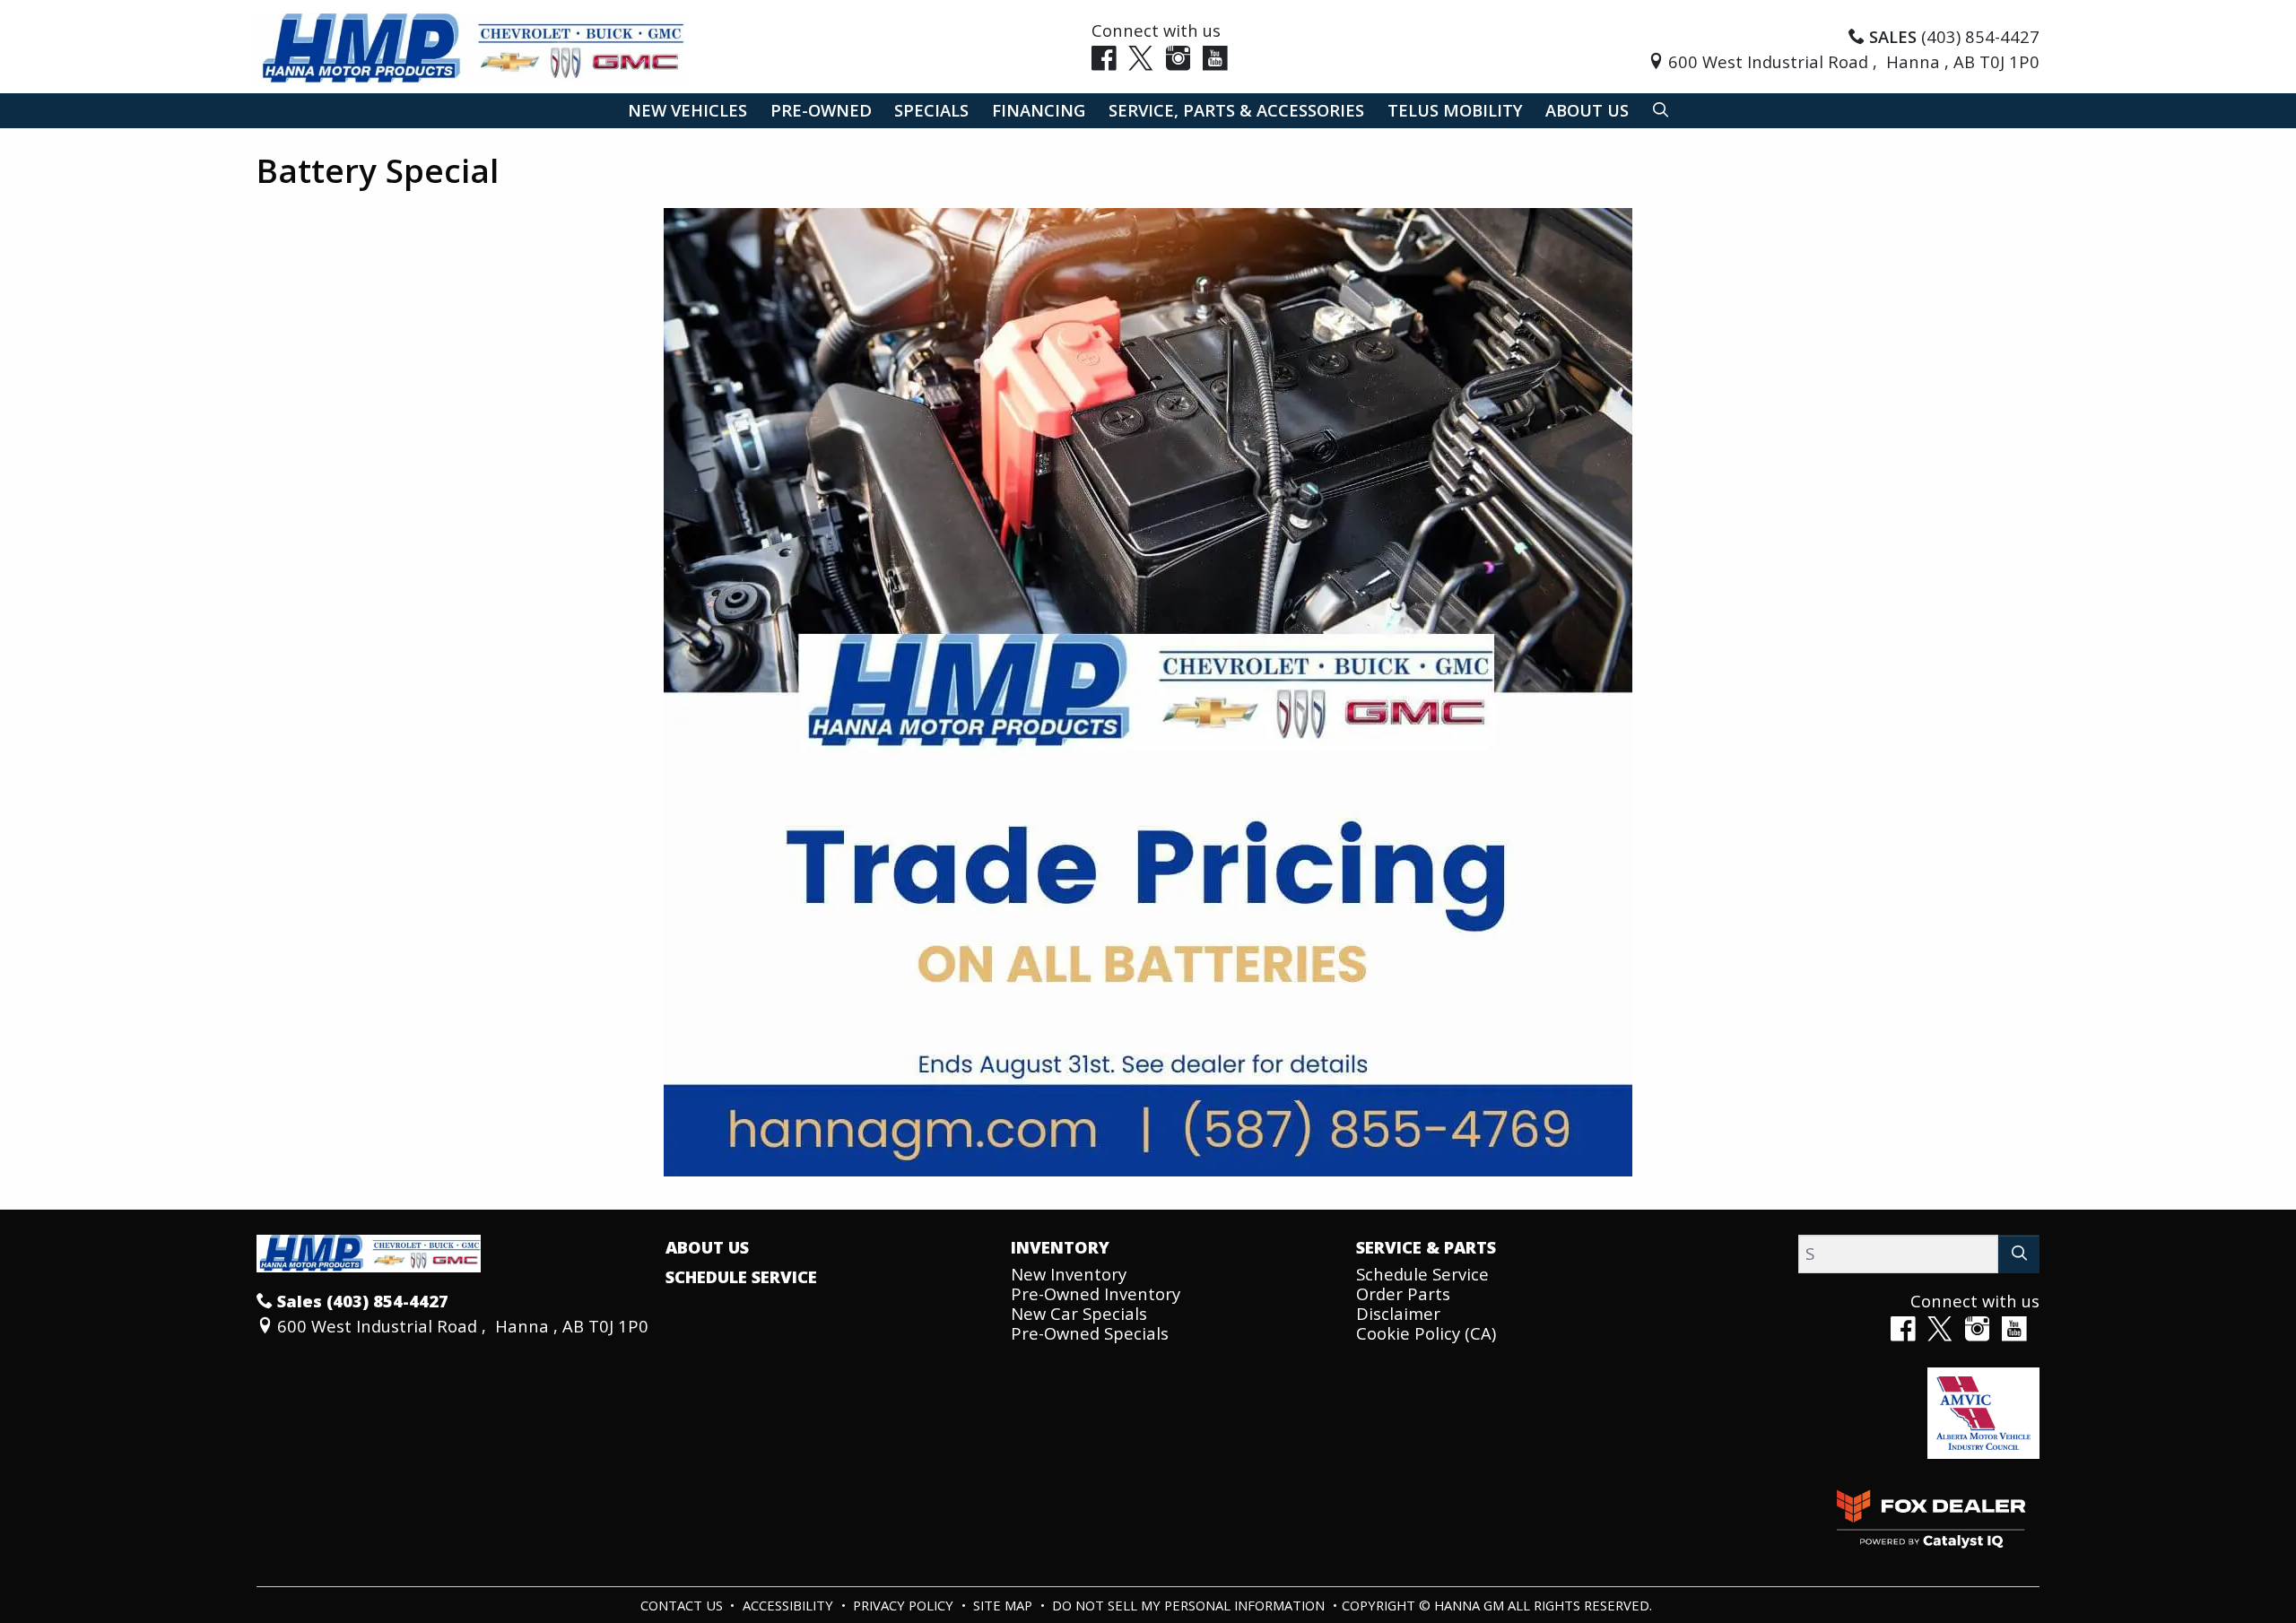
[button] (687, 111)
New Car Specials (1079, 1313)
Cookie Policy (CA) (1426, 1333)
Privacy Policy (905, 1605)
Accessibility (790, 1605)
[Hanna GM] (470, 47)
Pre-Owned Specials (1090, 1333)
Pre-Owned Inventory (1096, 1293)
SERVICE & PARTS (1426, 1247)
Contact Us (683, 1605)
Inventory (1060, 1247)
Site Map (1004, 1605)
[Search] (2019, 1254)
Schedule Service (741, 1277)
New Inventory (1069, 1274)
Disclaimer (1398, 1313)
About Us (707, 1247)
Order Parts (1403, 1293)
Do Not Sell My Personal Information (1190, 1605)
